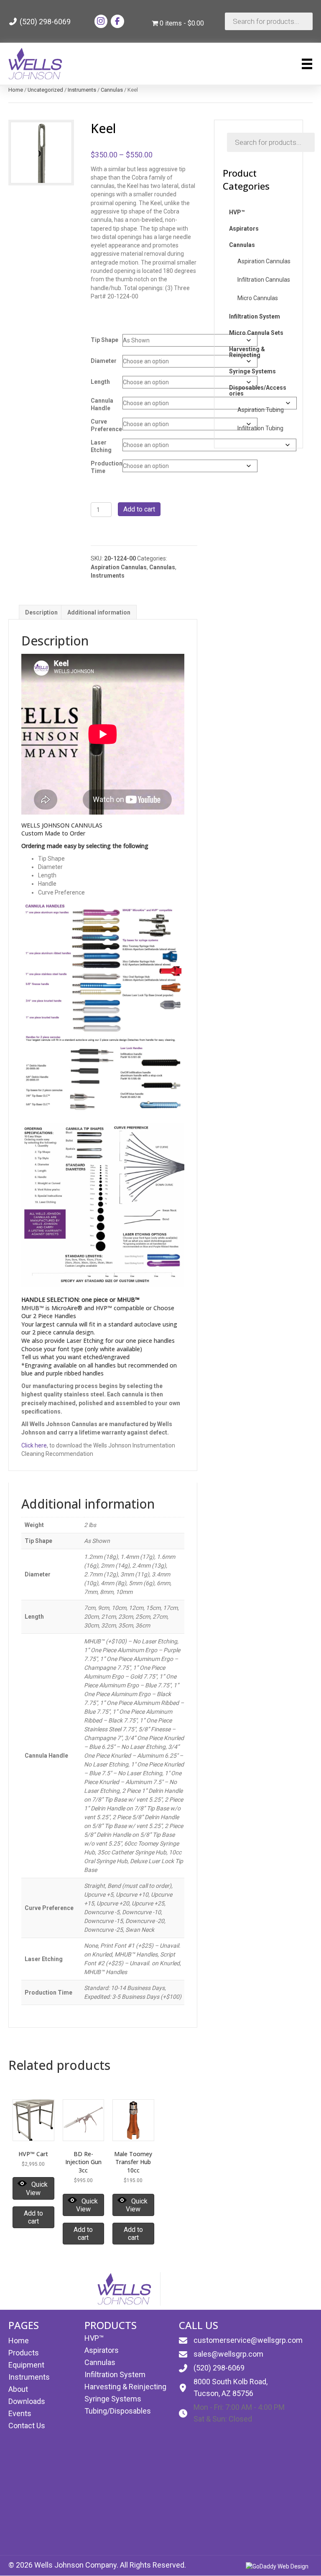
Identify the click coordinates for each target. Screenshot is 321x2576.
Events (20, 2413)
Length (100, 382)
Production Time (107, 467)
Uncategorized (45, 90)
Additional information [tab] (99, 612)
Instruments (82, 90)
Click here (34, 1445)
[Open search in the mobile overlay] (269, 21)
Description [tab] (41, 612)
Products (24, 2353)
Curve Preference (106, 425)
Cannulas (112, 90)
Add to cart (139, 509)
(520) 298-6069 (44, 22)
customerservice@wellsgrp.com (248, 2340)
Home (16, 90)
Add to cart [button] (33, 2217)
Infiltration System (115, 2374)
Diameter (104, 361)
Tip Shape (104, 340)
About (18, 2389)
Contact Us (27, 2426)
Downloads (27, 2401)
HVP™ (94, 2338)
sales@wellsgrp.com (228, 2354)
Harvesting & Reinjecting (125, 2387)
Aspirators (102, 2350)
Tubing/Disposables (118, 2411)
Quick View (37, 2188)
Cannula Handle (102, 404)
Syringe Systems (113, 2399)
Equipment (26, 2365)
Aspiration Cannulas (119, 567)
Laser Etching (101, 446)
